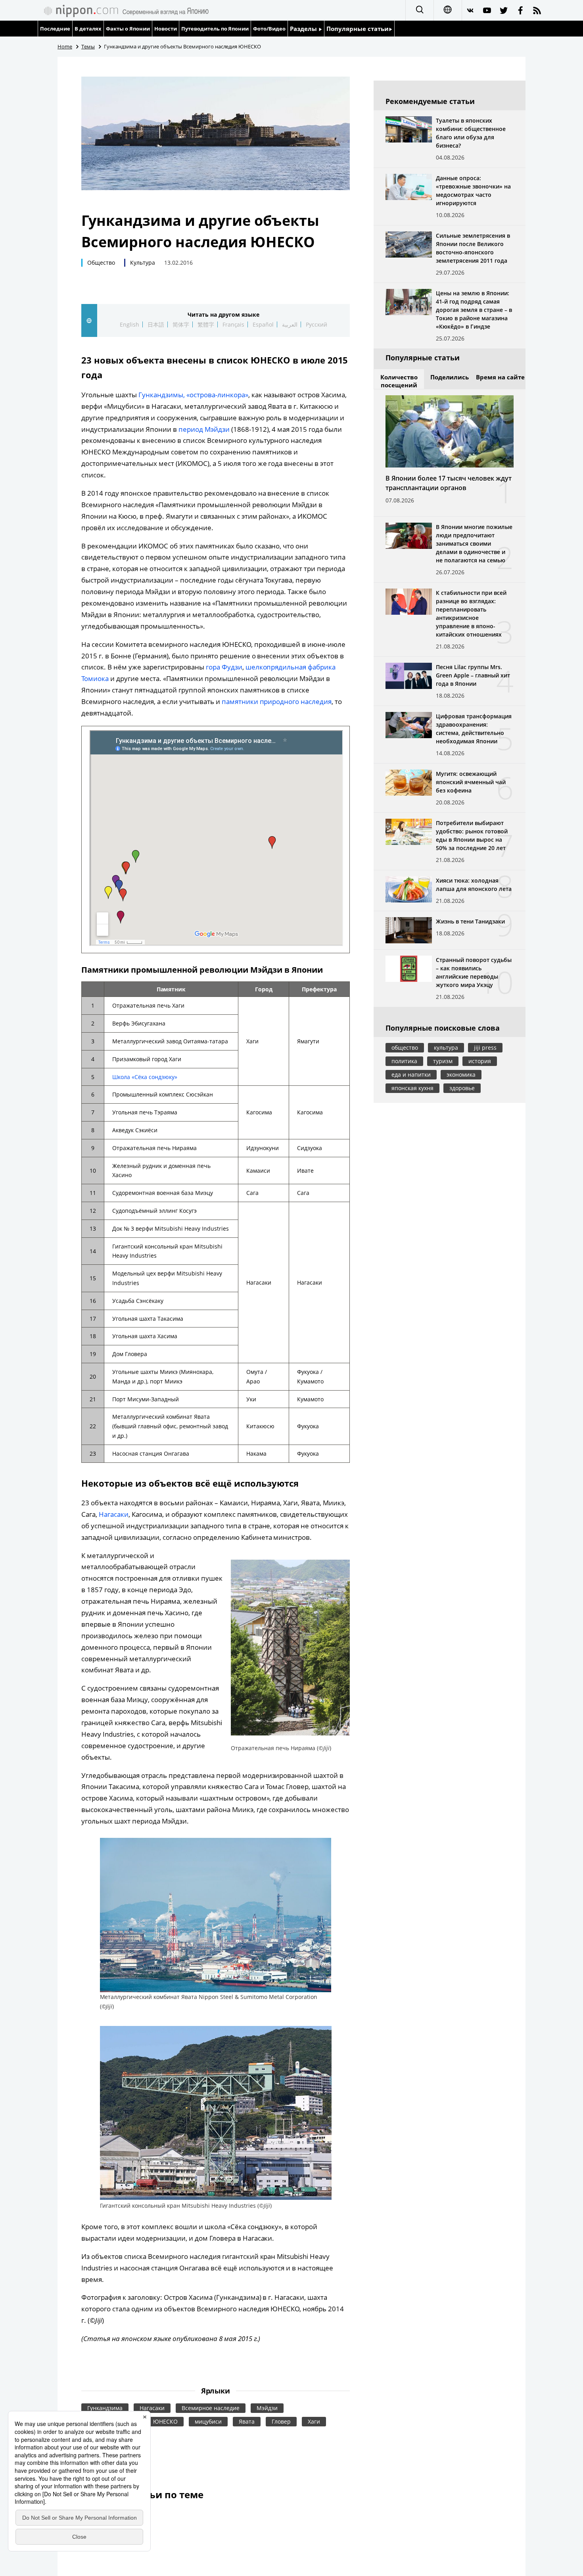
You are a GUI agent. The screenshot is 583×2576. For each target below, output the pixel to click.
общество (405, 1048)
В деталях (88, 29)
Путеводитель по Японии (215, 29)
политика (404, 1061)
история (480, 1061)
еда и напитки (411, 1074)
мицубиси (208, 2421)
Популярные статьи (358, 29)
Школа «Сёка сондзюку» (145, 1077)
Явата (247, 2421)
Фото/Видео (269, 29)
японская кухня (412, 1088)
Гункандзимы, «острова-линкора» (193, 395)
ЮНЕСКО (165, 2421)
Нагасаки (114, 1514)
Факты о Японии (128, 29)
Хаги (314, 2421)
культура (446, 1048)
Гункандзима (105, 2408)
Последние (55, 29)
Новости (166, 29)
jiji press (485, 1048)
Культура (143, 263)
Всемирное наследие (211, 2408)
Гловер (281, 2421)
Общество (101, 263)
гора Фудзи (224, 667)
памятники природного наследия (277, 701)
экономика (461, 1074)
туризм (443, 1061)
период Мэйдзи (204, 429)
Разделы (304, 29)
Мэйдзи (267, 2408)
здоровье (462, 1088)
